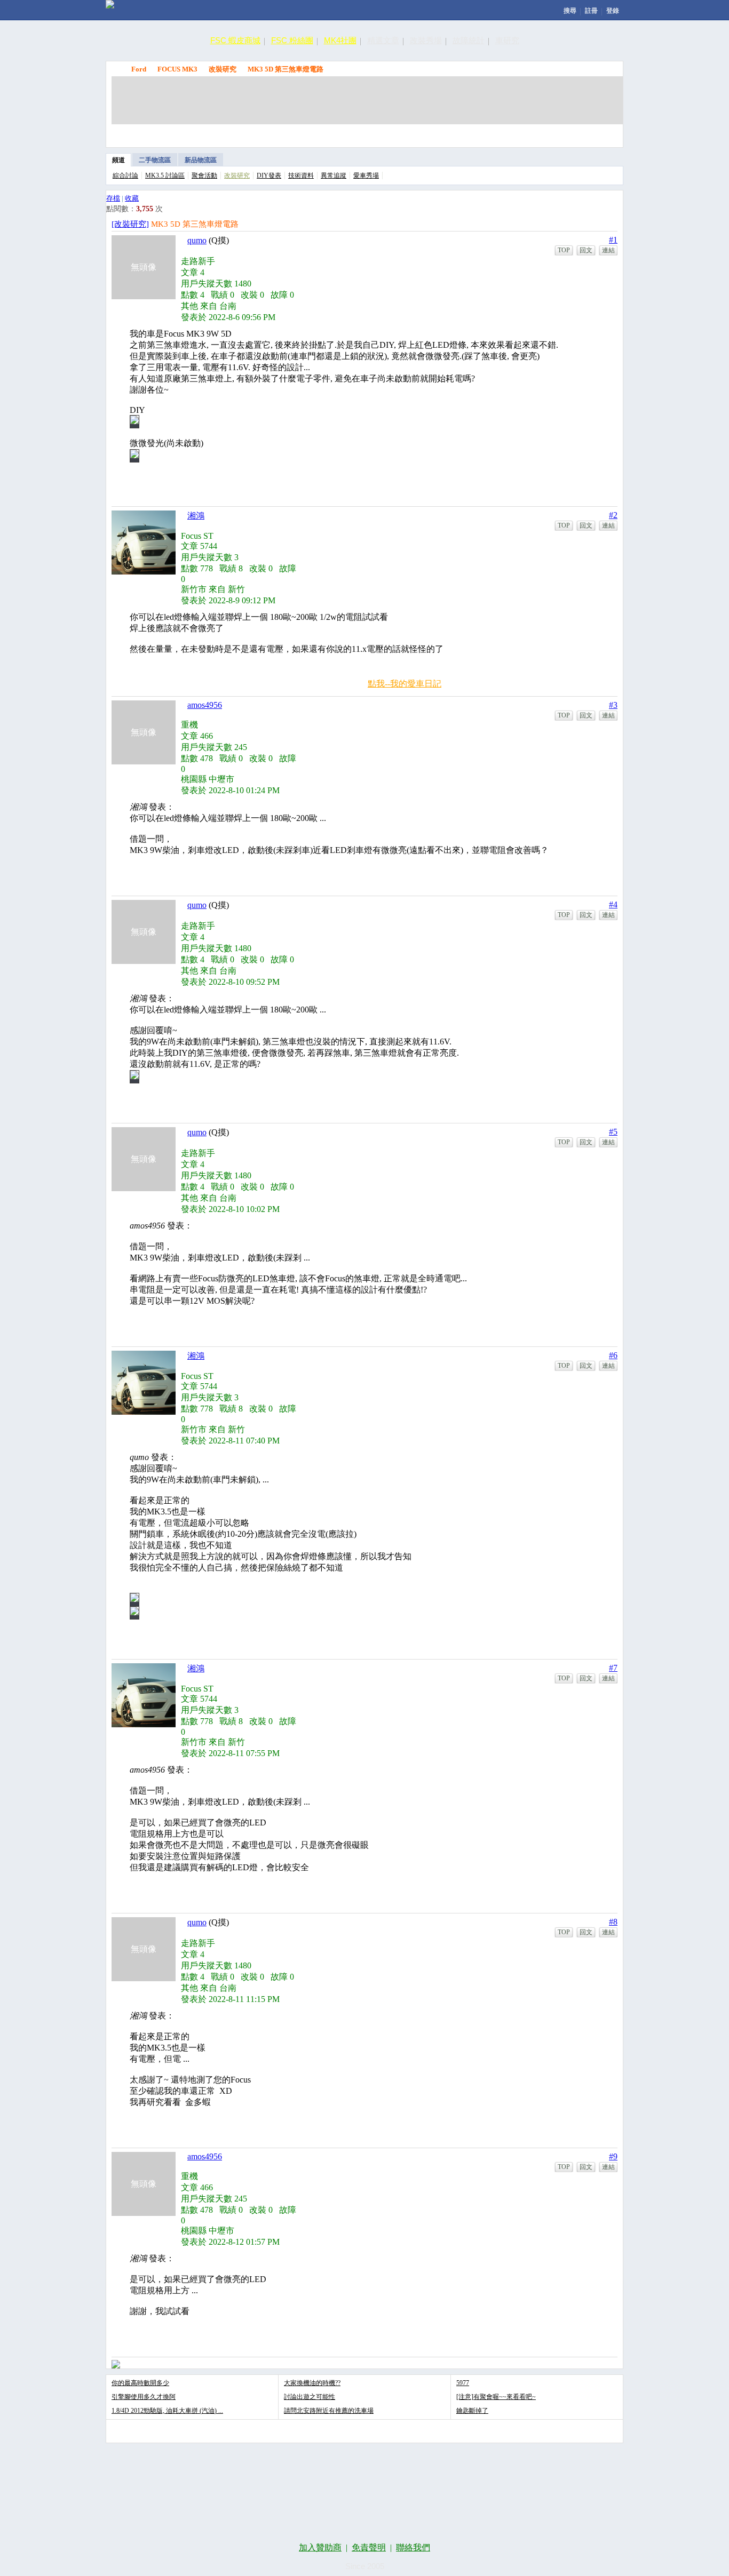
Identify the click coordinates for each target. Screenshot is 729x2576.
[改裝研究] (130, 224)
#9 (613, 2156)
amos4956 (205, 705)
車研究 (507, 40)
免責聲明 (369, 2547)
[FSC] (110, 4)
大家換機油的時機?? (312, 2383)
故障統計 (469, 40)
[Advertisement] (367, 100)
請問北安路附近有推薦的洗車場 (329, 2411)
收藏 (132, 198)
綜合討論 (125, 176)
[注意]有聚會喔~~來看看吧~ (496, 2397)
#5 (613, 1132)
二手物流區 (155, 160)
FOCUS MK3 (177, 69)
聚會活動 (204, 176)
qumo (197, 240)
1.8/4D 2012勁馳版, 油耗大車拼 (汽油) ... (167, 2411)
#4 (613, 904)
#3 (613, 705)
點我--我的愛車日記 (405, 684)
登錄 (613, 11)
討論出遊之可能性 (310, 2397)
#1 (613, 240)
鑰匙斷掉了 (472, 2411)
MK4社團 (340, 40)
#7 (613, 1668)
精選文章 (383, 40)
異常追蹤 (334, 176)
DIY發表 (269, 176)
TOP (564, 250)
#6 (613, 1355)
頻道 (118, 160)
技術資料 (301, 176)
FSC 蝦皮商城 (235, 40)
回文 (586, 250)
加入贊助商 (320, 2547)
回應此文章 (594, 133)
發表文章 (496, 133)
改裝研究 (223, 69)
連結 (608, 250)
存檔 (113, 198)
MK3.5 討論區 (165, 176)
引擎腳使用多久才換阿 (144, 2397)
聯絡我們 (413, 2547)
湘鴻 (196, 516)
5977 (463, 2383)
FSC (117, 69)
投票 (545, 133)
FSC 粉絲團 (292, 40)
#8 (613, 1922)
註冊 (591, 11)
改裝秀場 (426, 40)
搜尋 (570, 11)
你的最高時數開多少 (140, 2383)
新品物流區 (201, 160)
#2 (613, 515)
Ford (139, 69)
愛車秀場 (366, 176)
